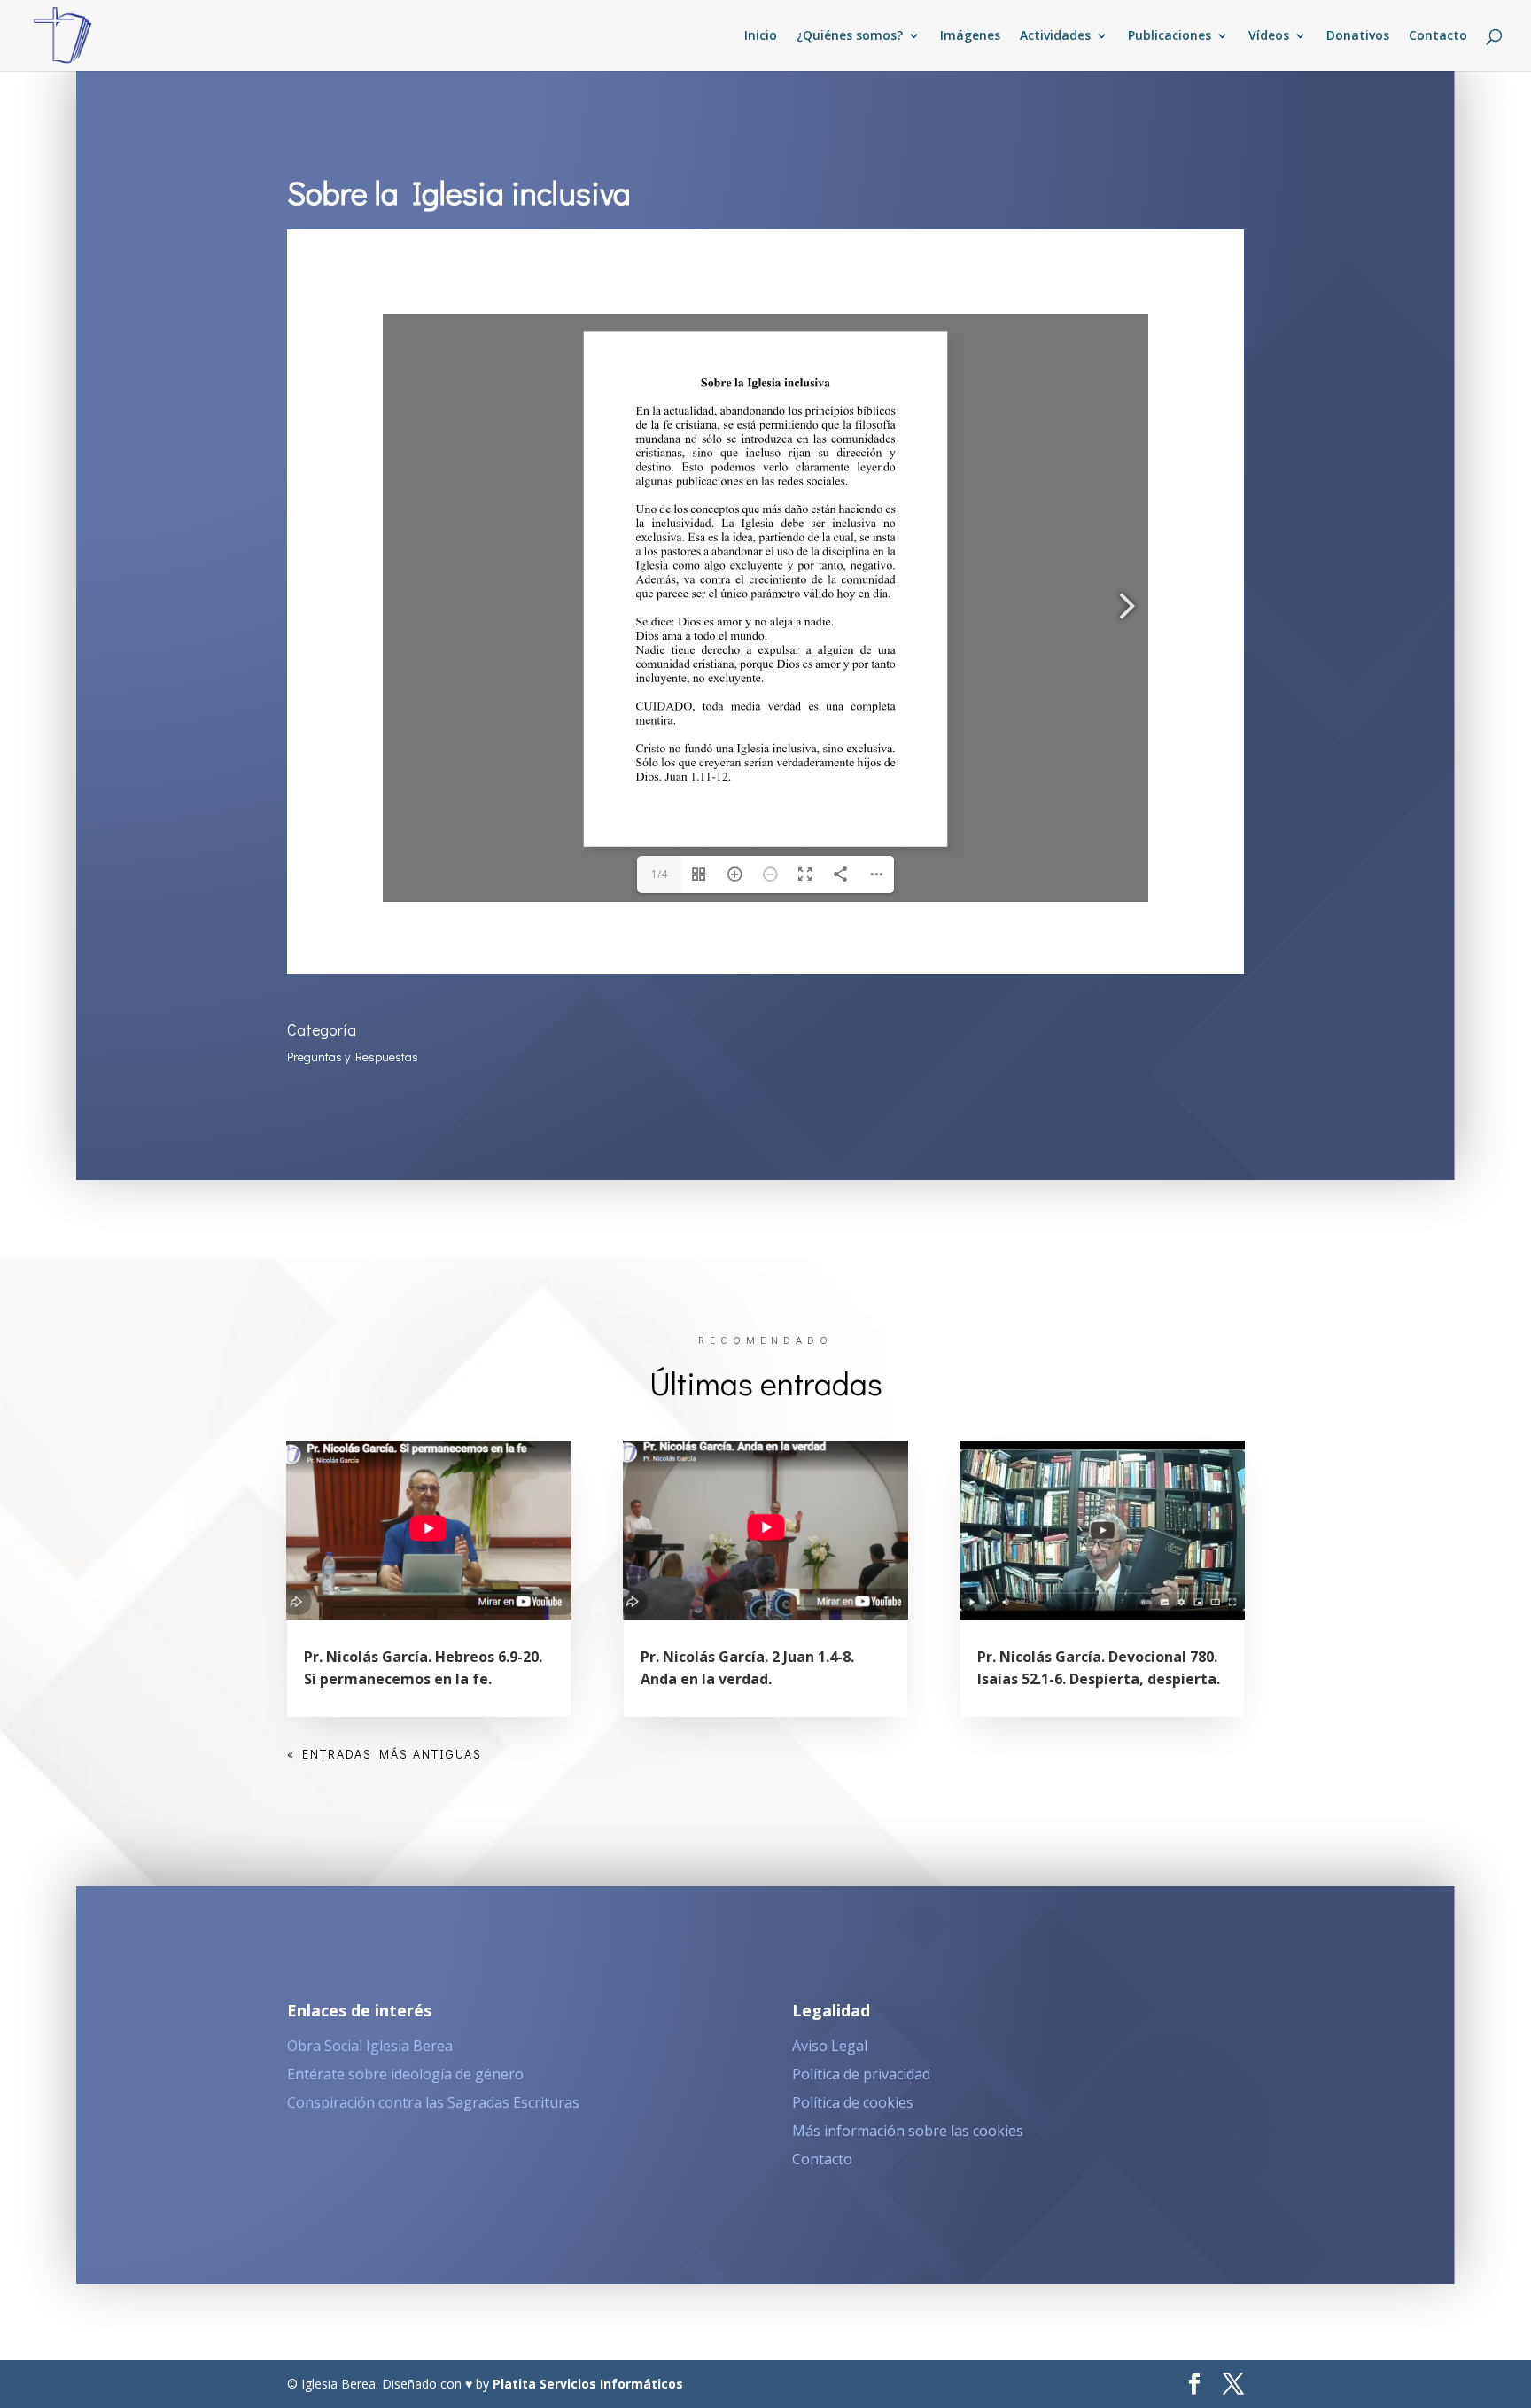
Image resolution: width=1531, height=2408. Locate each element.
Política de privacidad (861, 2074)
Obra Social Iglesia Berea (370, 2046)
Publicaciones (1170, 36)
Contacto (1438, 36)
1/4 (659, 874)
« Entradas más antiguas (385, 1754)
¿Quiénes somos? (850, 36)
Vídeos (1269, 36)
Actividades (1055, 36)
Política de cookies (853, 2102)
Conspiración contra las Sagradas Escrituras (433, 2102)
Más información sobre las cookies (908, 2131)
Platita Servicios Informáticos (588, 2384)
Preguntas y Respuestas (353, 1056)
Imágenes (970, 36)
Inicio (761, 36)
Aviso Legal (830, 2046)
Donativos (1358, 36)
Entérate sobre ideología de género (405, 2074)
